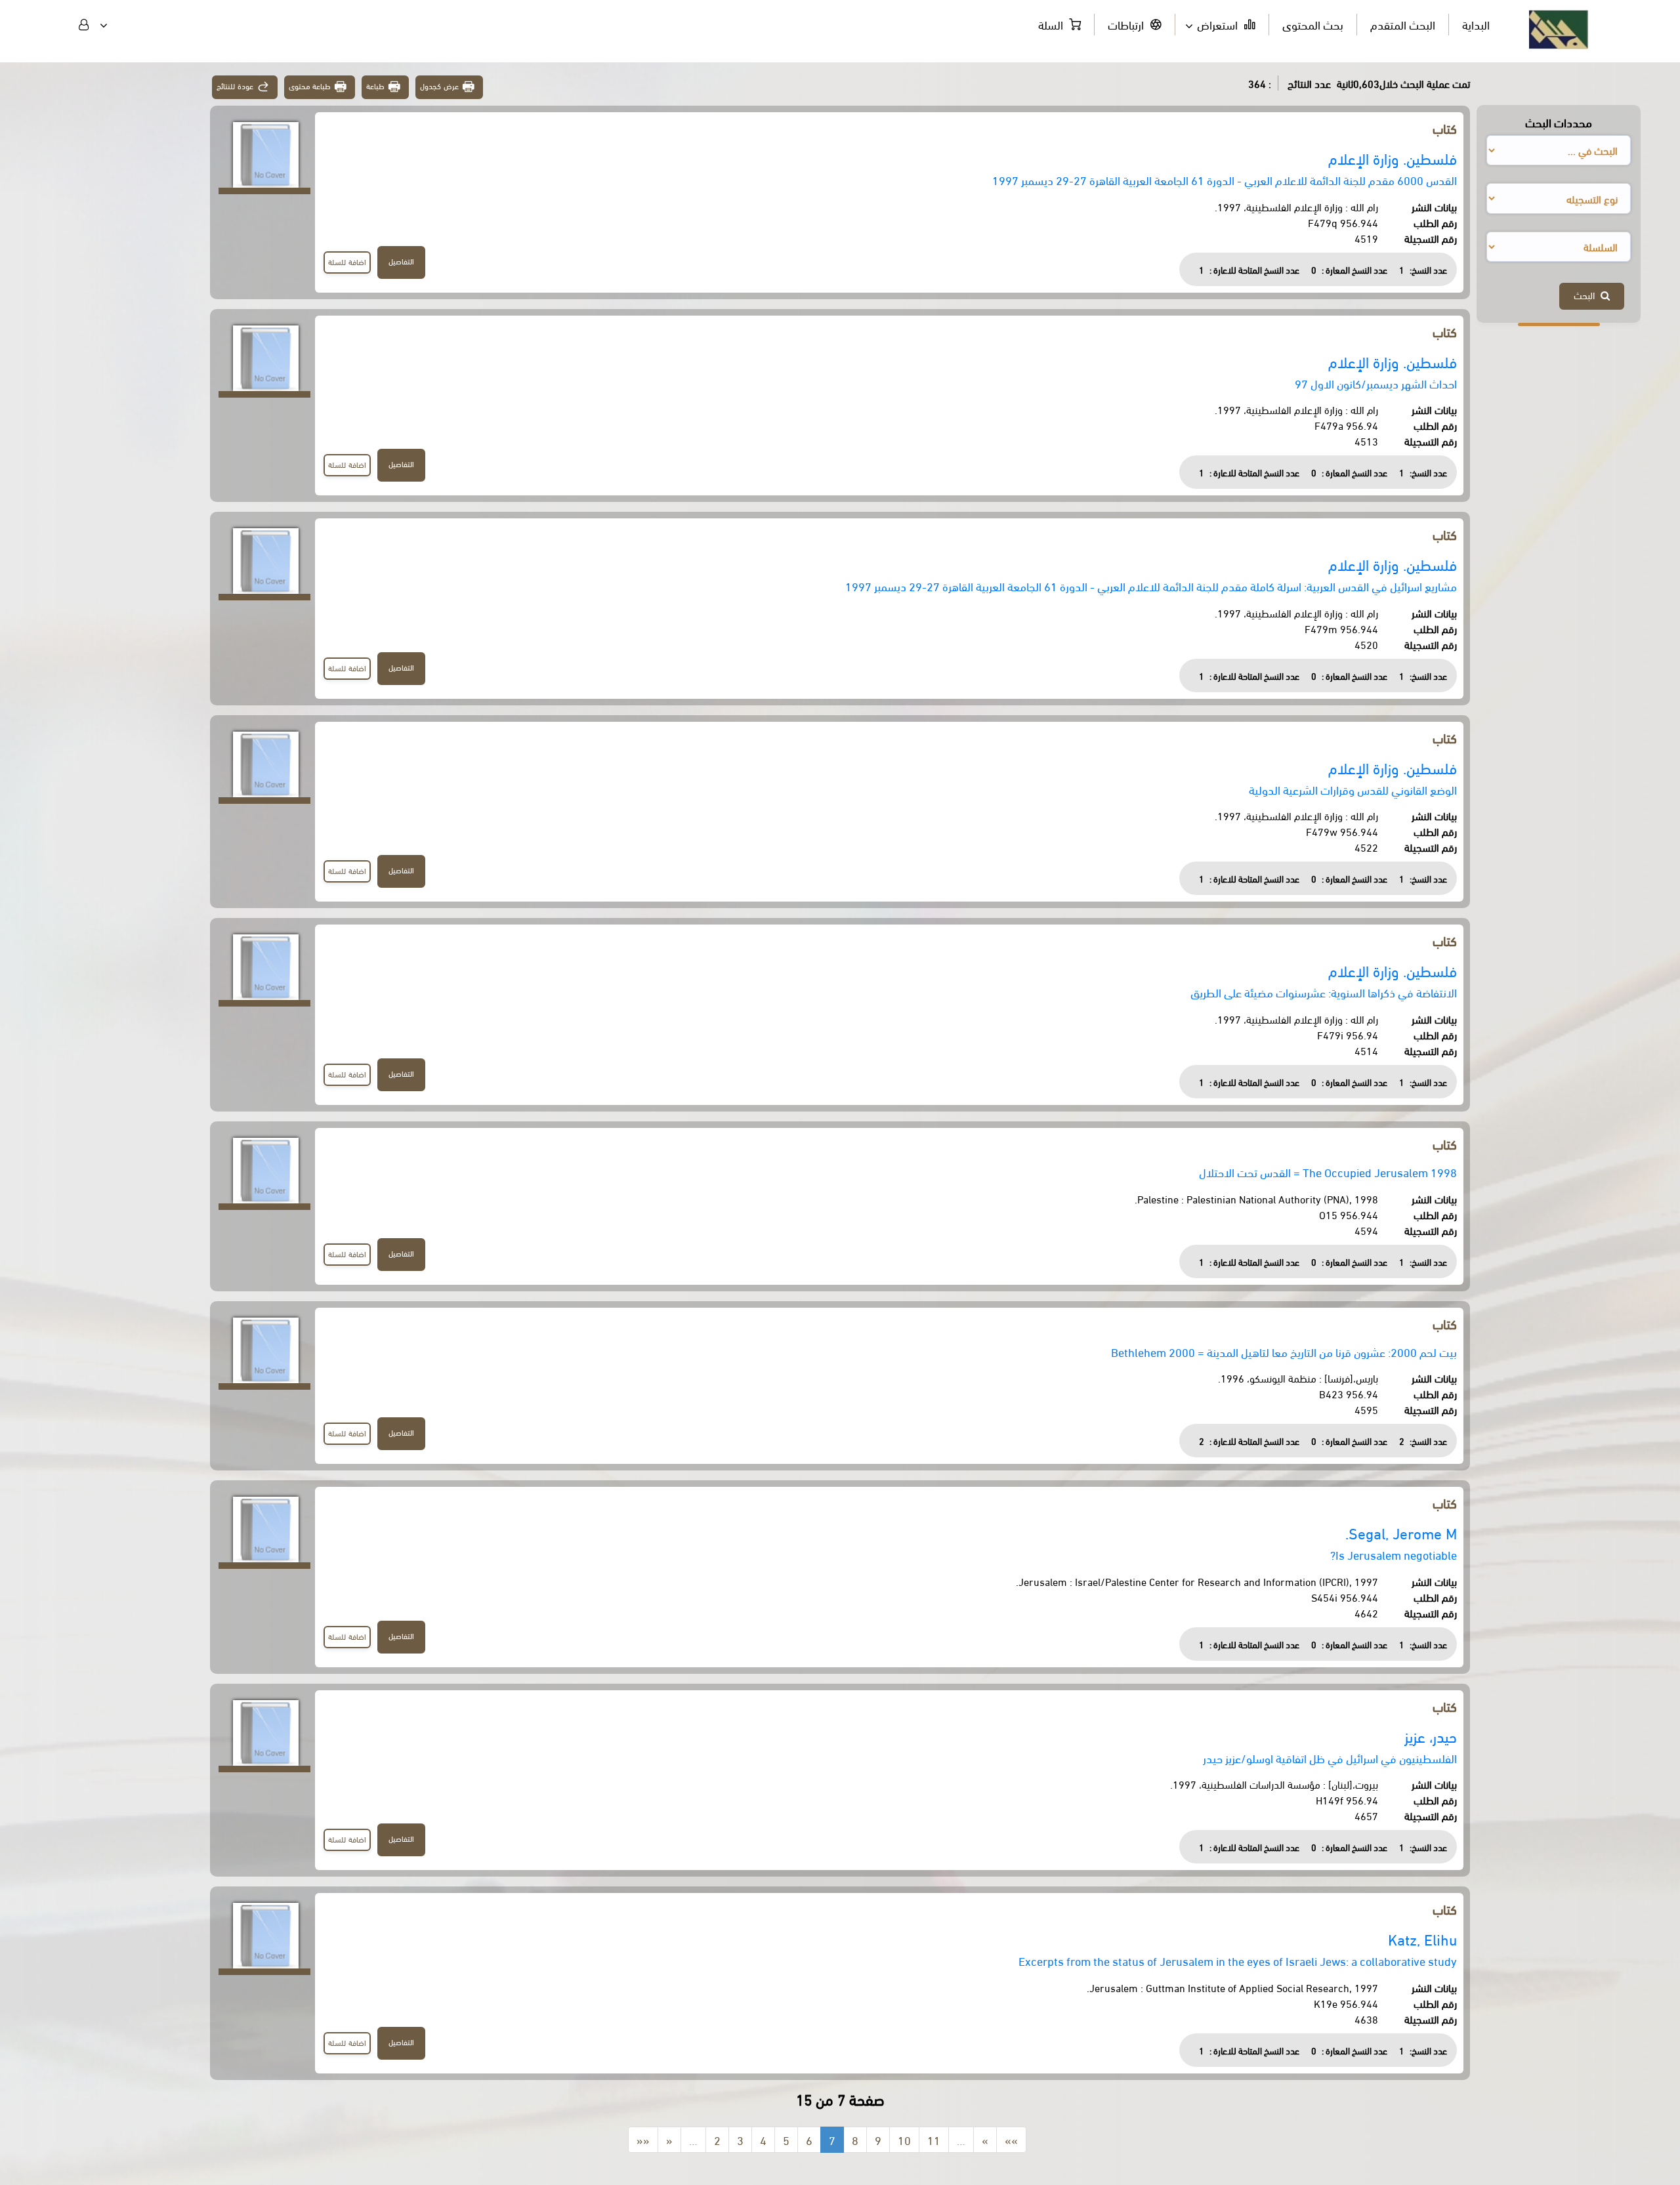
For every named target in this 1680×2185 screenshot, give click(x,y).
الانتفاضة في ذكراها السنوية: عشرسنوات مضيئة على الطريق (1324, 992)
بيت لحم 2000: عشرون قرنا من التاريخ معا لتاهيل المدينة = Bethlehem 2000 (1284, 1351)
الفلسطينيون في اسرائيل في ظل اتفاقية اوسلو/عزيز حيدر (1330, 1758)
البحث (1587, 295)
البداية (1476, 24)
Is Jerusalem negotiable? (1394, 1554)
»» (1011, 2139)
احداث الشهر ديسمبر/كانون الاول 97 (1376, 383)
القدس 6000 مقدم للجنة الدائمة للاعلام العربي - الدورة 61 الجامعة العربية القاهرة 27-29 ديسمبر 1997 (1225, 179)
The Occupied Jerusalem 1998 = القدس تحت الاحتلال (1328, 1172)
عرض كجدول (439, 86)
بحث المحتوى (1313, 24)
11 (934, 2139)
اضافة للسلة (347, 261)
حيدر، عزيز (1431, 1736)
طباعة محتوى (310, 86)
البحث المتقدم (1403, 24)
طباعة (375, 86)
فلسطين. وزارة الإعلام (1393, 158)
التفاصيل (401, 261)
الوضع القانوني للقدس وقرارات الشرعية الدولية (1353, 789)
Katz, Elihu (1422, 1939)
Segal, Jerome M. (1401, 1532)
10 (904, 2139)
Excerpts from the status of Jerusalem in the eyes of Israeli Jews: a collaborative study (1238, 1960)
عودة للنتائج (235, 86)
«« (643, 2139)
